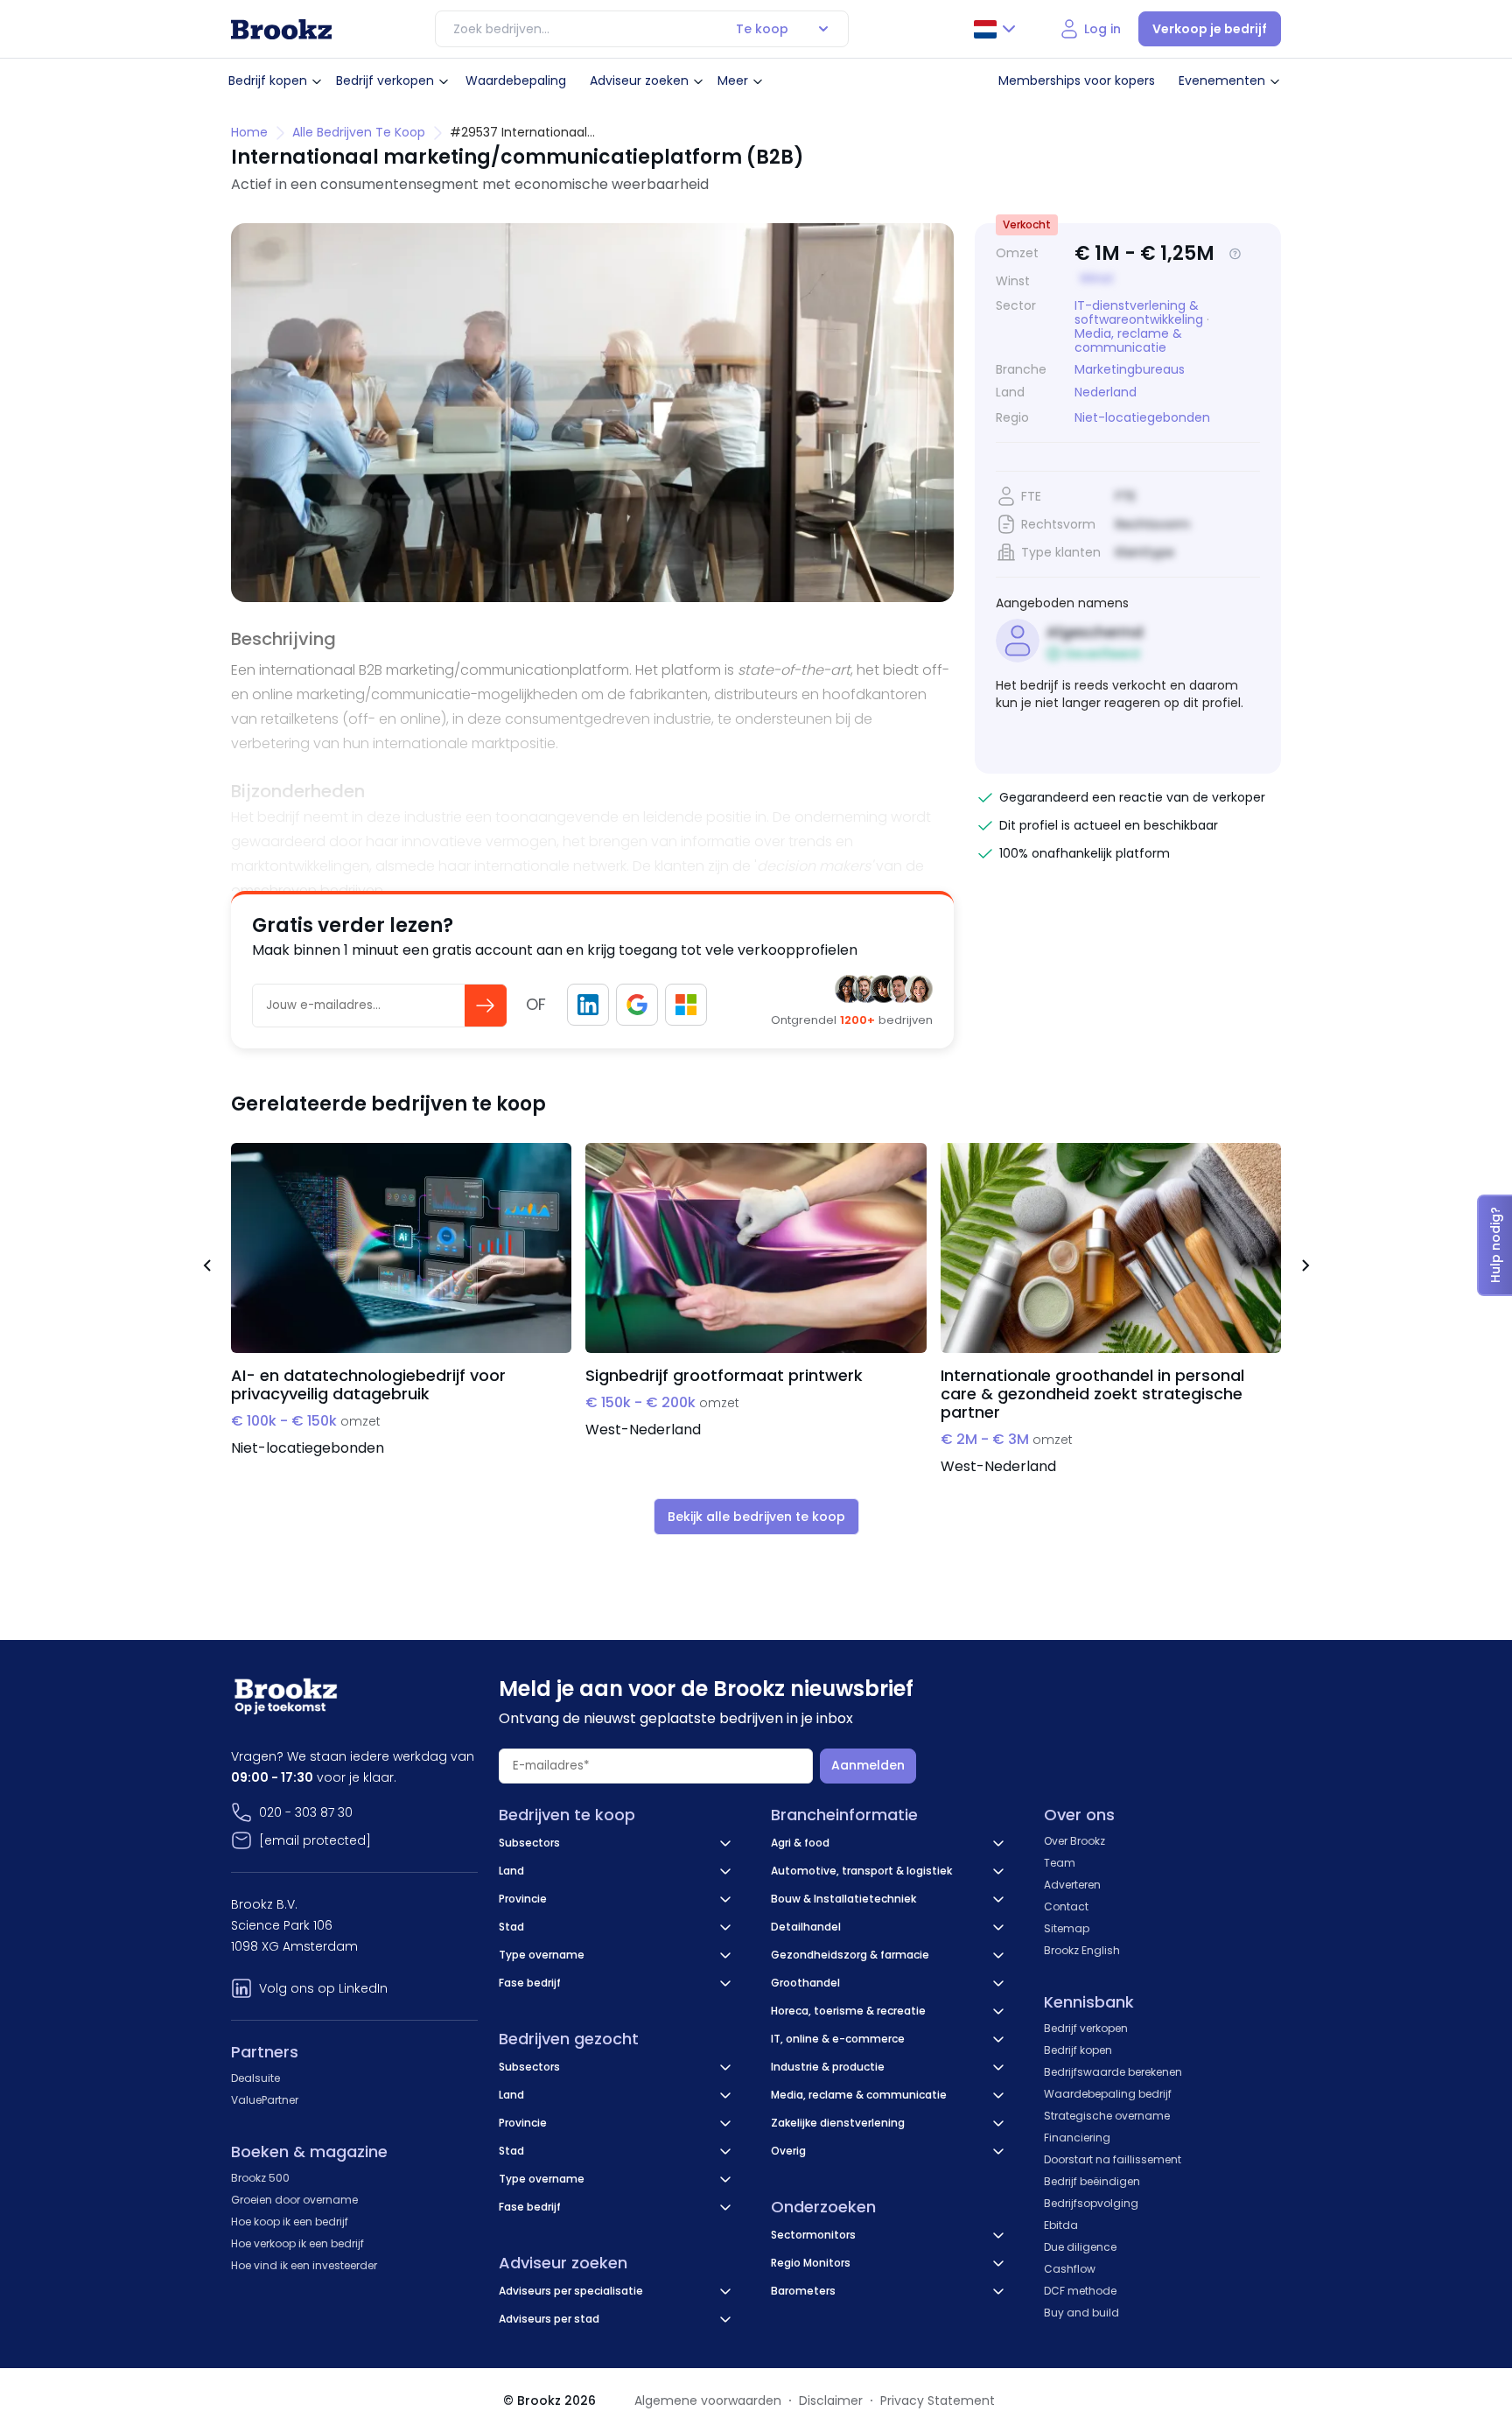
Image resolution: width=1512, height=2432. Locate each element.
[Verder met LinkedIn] (588, 1005)
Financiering (1077, 2138)
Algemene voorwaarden (708, 2400)
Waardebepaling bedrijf (1108, 2094)
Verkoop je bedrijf (1210, 29)
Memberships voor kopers (1077, 81)
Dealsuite (255, 2078)
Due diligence (1080, 2247)
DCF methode (1080, 2291)
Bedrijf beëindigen (1092, 2181)
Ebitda (1061, 2225)
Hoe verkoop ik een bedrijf (297, 2243)
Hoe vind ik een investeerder (304, 2265)
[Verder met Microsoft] (686, 1005)
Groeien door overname (294, 2200)
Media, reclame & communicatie (1128, 340)
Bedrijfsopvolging (1091, 2203)
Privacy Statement (938, 2400)
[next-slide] (1305, 1268)
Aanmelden (868, 1765)
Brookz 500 (260, 2178)
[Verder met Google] (637, 1005)
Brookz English (1082, 1950)
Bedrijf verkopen (385, 81)
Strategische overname (1107, 2116)
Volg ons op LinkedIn (323, 1988)
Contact (1066, 1906)
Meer (733, 81)
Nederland (1106, 392)
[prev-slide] (206, 1268)
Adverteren (1072, 1885)
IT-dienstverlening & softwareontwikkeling (1139, 312)
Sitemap (1067, 1928)
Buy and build (1081, 2313)
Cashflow (1070, 2269)
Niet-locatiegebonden (1142, 418)
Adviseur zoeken (639, 81)
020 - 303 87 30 (306, 1812)
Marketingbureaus (1130, 369)
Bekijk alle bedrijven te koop (756, 1517)
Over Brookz (1074, 1841)
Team (1060, 1863)
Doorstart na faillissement (1113, 2159)
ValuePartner (265, 2100)
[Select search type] (823, 29)
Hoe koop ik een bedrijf (290, 2222)
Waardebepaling (516, 81)
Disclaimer (831, 2400)
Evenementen (1222, 81)
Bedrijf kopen (268, 81)
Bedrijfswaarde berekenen (1113, 2072)
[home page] (281, 29)
